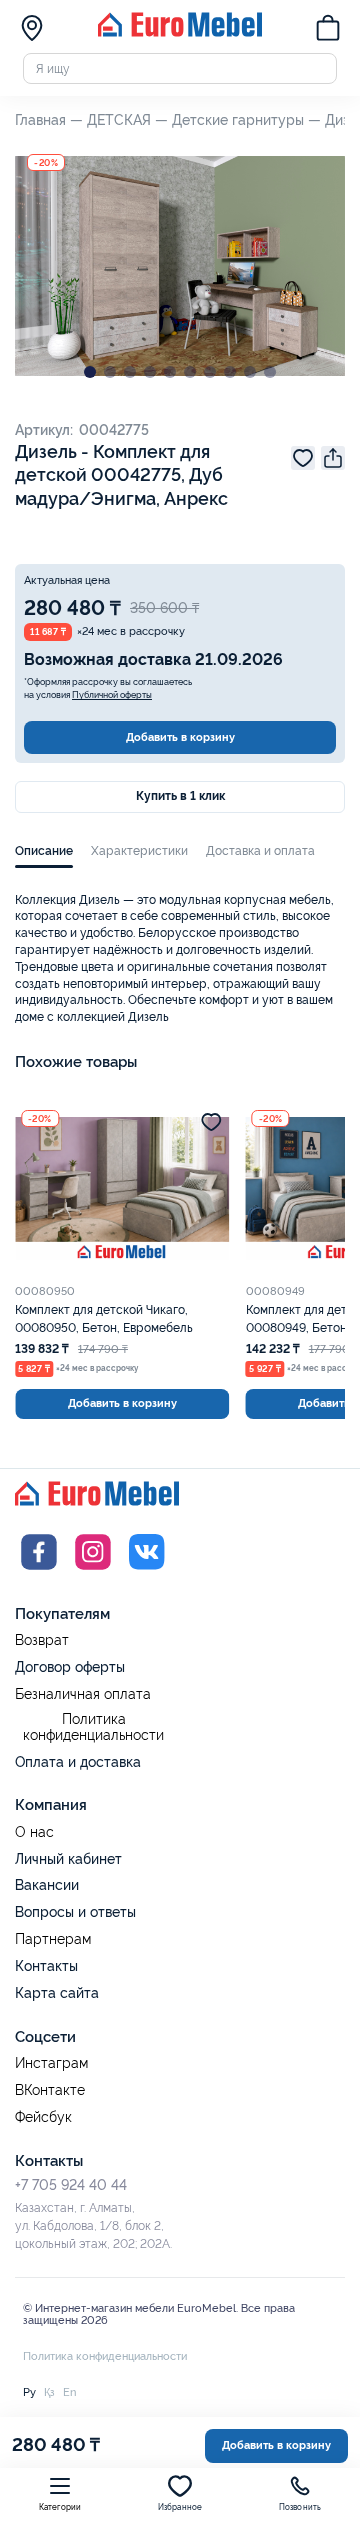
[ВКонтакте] (147, 1572)
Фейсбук (43, 2117)
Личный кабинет (68, 1859)
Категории (60, 2507)
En (69, 2392)
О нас (34, 1832)
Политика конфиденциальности (93, 1727)
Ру (29, 2392)
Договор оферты (70, 1667)
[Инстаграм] (93, 1572)
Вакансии (47, 1885)
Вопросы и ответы (75, 1912)
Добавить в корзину (180, 737)
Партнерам (53, 1939)
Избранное (180, 2507)
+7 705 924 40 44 (71, 2185)
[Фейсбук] (39, 1572)
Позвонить (300, 2507)
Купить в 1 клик (180, 796)
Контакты (46, 1966)
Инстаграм (51, 2063)
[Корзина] (328, 30)
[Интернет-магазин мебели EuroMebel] (180, 33)
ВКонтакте (50, 2090)
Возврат (42, 1640)
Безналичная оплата (83, 1694)
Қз (49, 2392)
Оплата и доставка (78, 1762)
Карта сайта (57, 1993)
